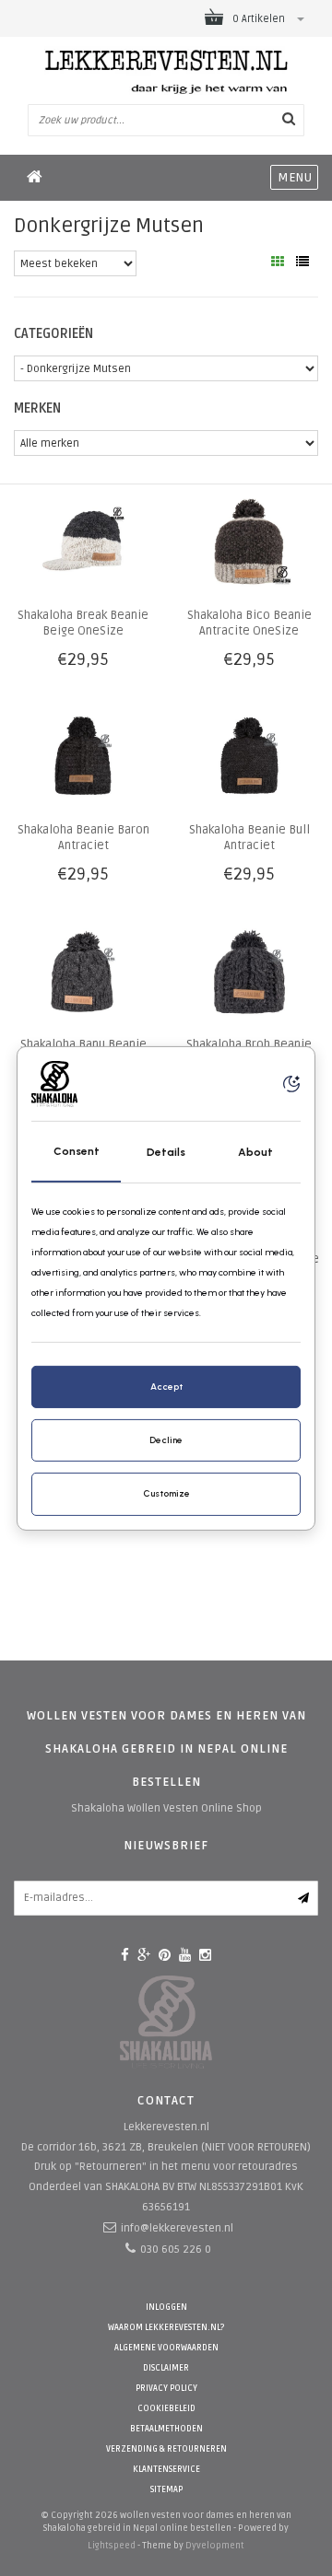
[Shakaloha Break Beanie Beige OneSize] (83, 543)
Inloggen (166, 2308)
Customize (166, 1493)
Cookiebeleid (166, 2409)
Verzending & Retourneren (166, 2449)
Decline (166, 1440)
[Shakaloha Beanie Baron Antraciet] (83, 758)
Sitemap (166, 2490)
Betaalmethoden (166, 2429)
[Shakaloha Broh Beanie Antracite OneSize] (249, 972)
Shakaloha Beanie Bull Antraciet (249, 838)
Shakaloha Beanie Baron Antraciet (83, 838)
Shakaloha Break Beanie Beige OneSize (83, 623)
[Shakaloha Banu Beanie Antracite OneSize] (83, 972)
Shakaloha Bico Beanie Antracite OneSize (249, 623)
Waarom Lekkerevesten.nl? (166, 2328)
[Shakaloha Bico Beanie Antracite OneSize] (249, 543)
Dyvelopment (215, 2546)
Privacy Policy (166, 2389)
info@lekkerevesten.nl (177, 2228)
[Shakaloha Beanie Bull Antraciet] (249, 758)
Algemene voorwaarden (166, 2348)
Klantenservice (166, 2470)
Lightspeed (112, 2546)
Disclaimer (166, 2368)
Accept (166, 1387)
